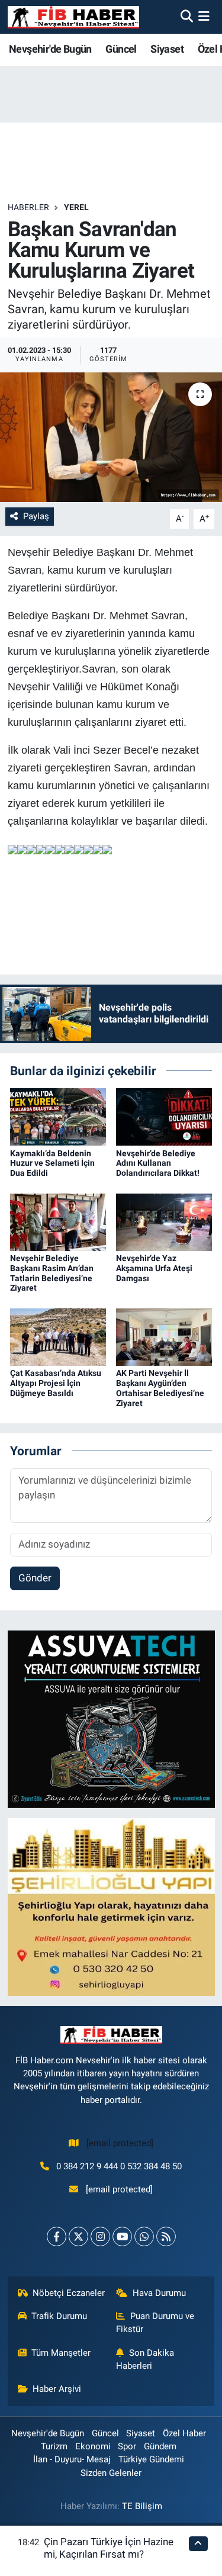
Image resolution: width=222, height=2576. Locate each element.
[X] (78, 2236)
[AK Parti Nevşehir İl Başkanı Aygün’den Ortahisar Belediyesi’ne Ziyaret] (164, 1336)
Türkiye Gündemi (151, 2459)
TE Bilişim (142, 2506)
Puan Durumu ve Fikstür (155, 2323)
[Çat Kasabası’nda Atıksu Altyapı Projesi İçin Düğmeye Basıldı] (58, 1336)
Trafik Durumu (59, 2316)
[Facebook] (57, 2236)
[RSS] (166, 2236)
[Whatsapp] (144, 2236)
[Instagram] (100, 2236)
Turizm (54, 2446)
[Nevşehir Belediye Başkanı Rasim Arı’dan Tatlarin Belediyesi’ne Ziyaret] (58, 1221)
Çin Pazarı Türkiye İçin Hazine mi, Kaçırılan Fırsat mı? (109, 2548)
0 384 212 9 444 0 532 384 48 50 (119, 2166)
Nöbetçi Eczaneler (69, 2293)
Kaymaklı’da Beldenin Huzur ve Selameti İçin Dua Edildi (52, 1163)
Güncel (121, 49)
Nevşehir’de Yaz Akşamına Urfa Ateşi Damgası (154, 1268)
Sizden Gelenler (111, 2473)
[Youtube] (122, 2236)
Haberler (28, 207)
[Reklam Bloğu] (111, 1719)
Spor (127, 2446)
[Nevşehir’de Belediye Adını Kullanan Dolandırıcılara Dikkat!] (164, 1116)
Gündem (160, 2446)
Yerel (76, 207)
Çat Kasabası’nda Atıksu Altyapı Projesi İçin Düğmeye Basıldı (56, 1383)
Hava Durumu (159, 2293)
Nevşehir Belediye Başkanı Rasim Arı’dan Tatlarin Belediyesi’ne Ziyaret (52, 1273)
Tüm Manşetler (61, 2353)
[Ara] (187, 17)
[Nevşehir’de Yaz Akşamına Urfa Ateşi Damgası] (164, 1221)
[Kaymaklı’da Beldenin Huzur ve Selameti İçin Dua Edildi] (58, 1116)
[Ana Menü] (204, 17)
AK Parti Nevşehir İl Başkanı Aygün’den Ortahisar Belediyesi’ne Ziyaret (160, 1388)
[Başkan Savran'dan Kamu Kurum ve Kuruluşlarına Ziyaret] (111, 438)
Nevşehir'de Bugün (50, 49)
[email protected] (120, 2143)
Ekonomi (93, 2446)
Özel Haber (184, 2433)
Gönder (35, 1578)
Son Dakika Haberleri (145, 2359)
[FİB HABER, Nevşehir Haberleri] (73, 17)
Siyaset (167, 49)
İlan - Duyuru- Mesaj (72, 2459)
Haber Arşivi (57, 2389)
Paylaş (36, 516)
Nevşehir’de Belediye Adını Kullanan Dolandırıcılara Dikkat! (158, 1163)
